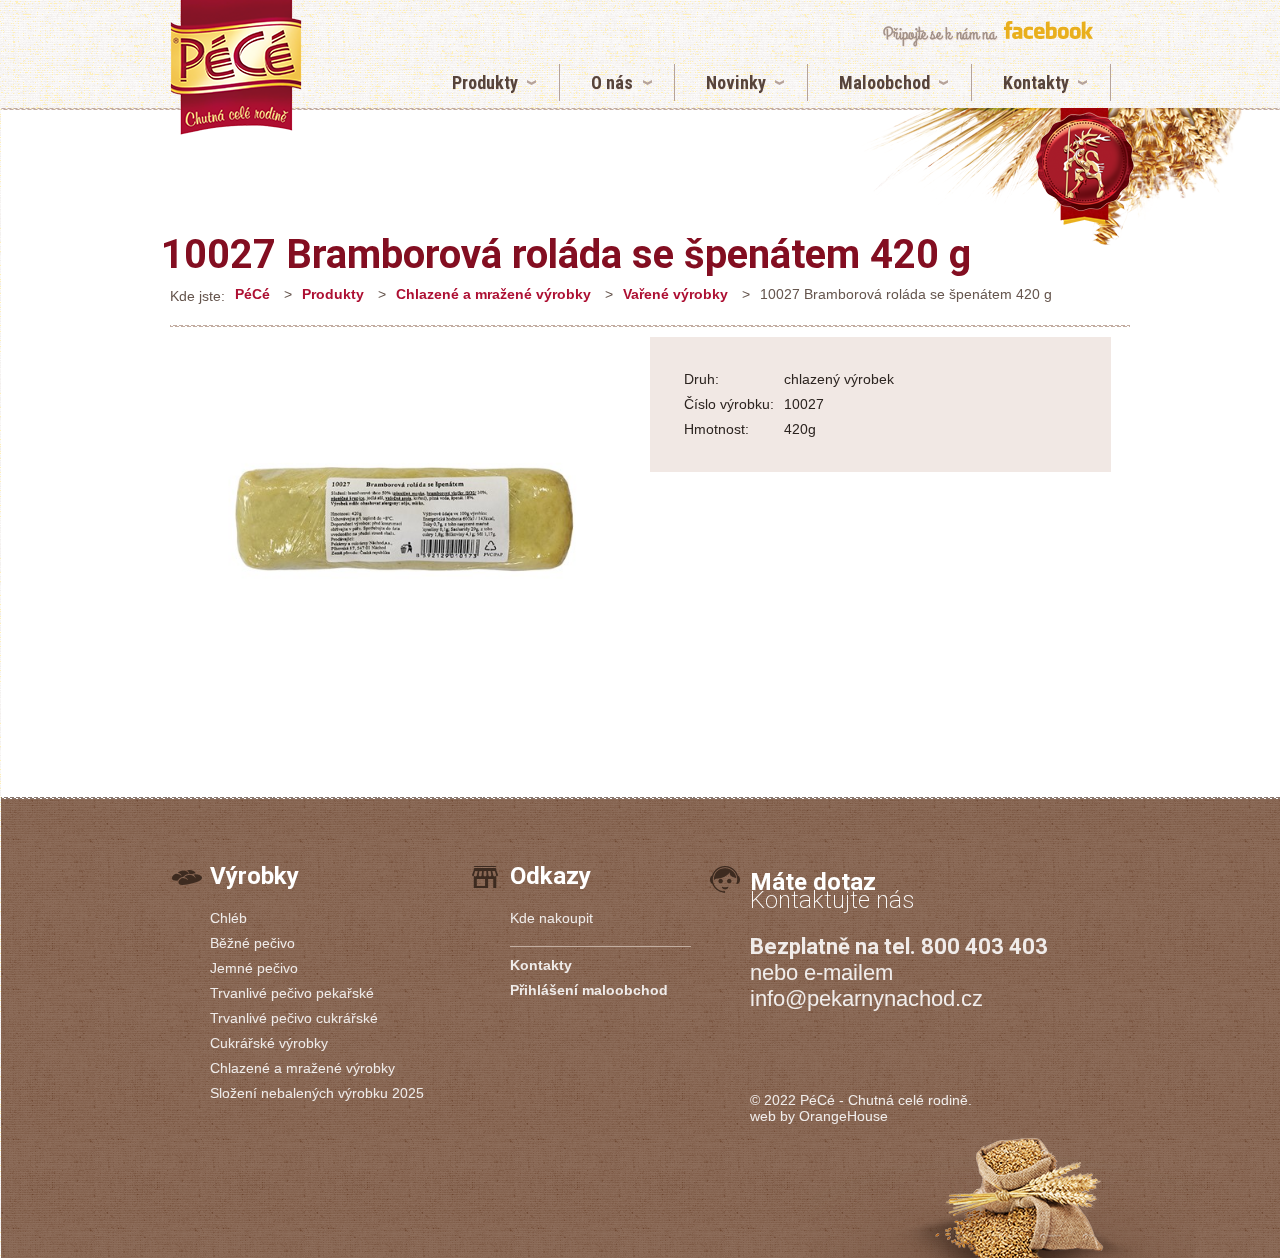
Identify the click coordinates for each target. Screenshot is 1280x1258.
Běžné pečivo (252, 943)
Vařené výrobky (675, 294)
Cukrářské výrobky (269, 1043)
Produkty (485, 82)
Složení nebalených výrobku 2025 (317, 1093)
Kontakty (1036, 82)
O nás (612, 82)
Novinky (736, 82)
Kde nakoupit (551, 918)
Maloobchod (884, 82)
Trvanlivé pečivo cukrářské (294, 1018)
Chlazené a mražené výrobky (493, 294)
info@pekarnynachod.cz (866, 998)
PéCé (252, 294)
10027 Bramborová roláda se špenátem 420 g (566, 254)
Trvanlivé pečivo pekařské (292, 993)
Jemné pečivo (254, 968)
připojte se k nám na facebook (987, 33)
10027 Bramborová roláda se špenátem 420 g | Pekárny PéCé (236, 67)
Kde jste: (197, 296)
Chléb (228, 918)
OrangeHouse (843, 1116)
